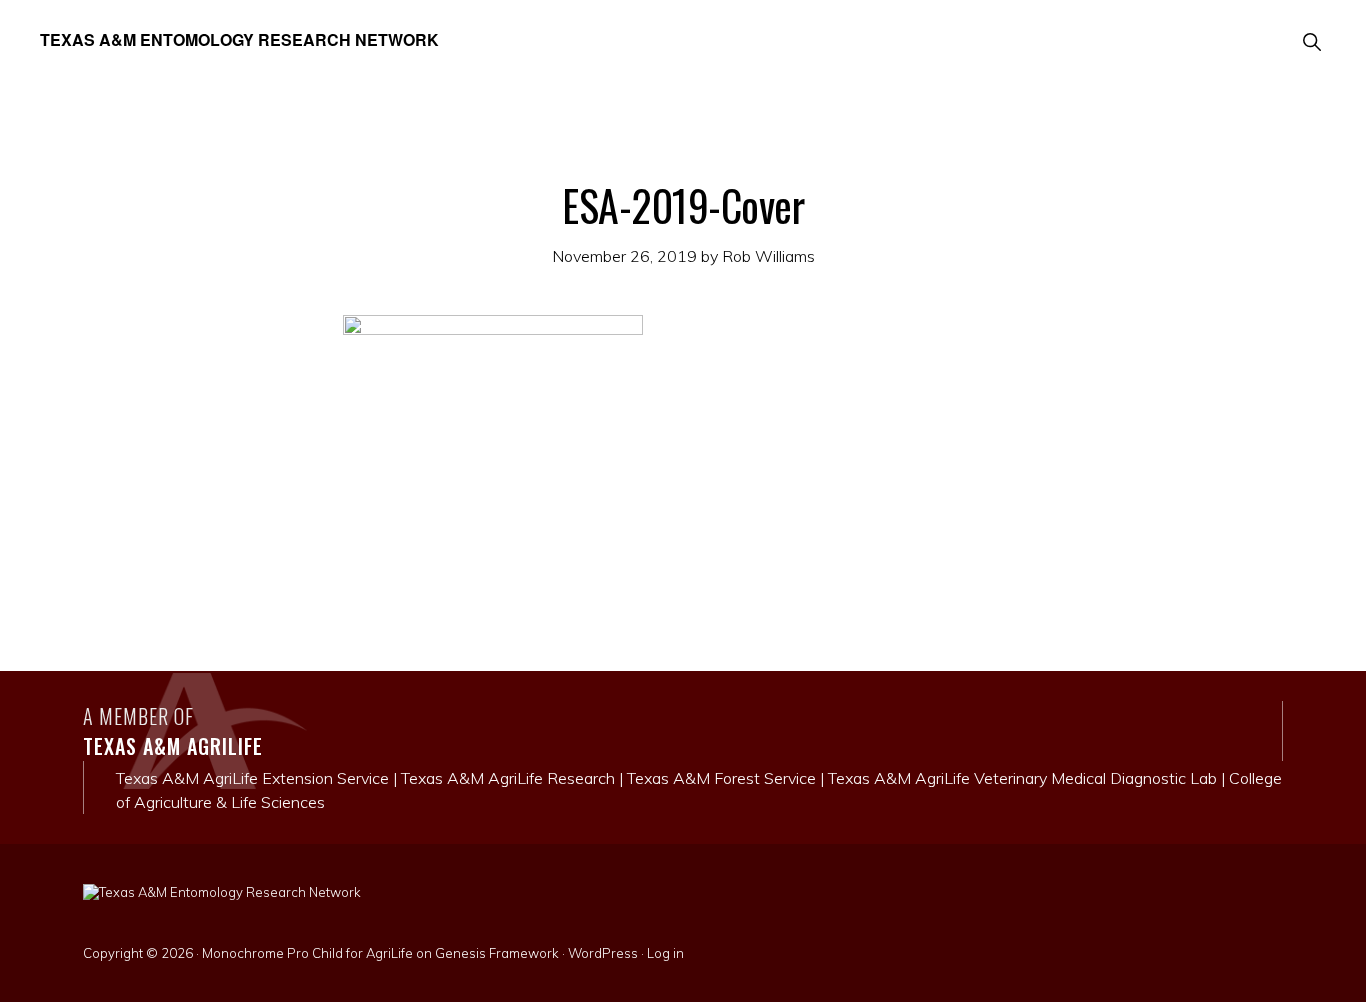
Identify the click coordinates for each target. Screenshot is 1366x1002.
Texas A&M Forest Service (721, 778)
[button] (1311, 40)
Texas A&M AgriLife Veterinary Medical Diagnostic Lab (1022, 778)
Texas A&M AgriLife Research (508, 778)
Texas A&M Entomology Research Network (239, 39)
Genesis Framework (497, 953)
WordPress (603, 953)
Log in (665, 953)
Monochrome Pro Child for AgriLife (307, 953)
